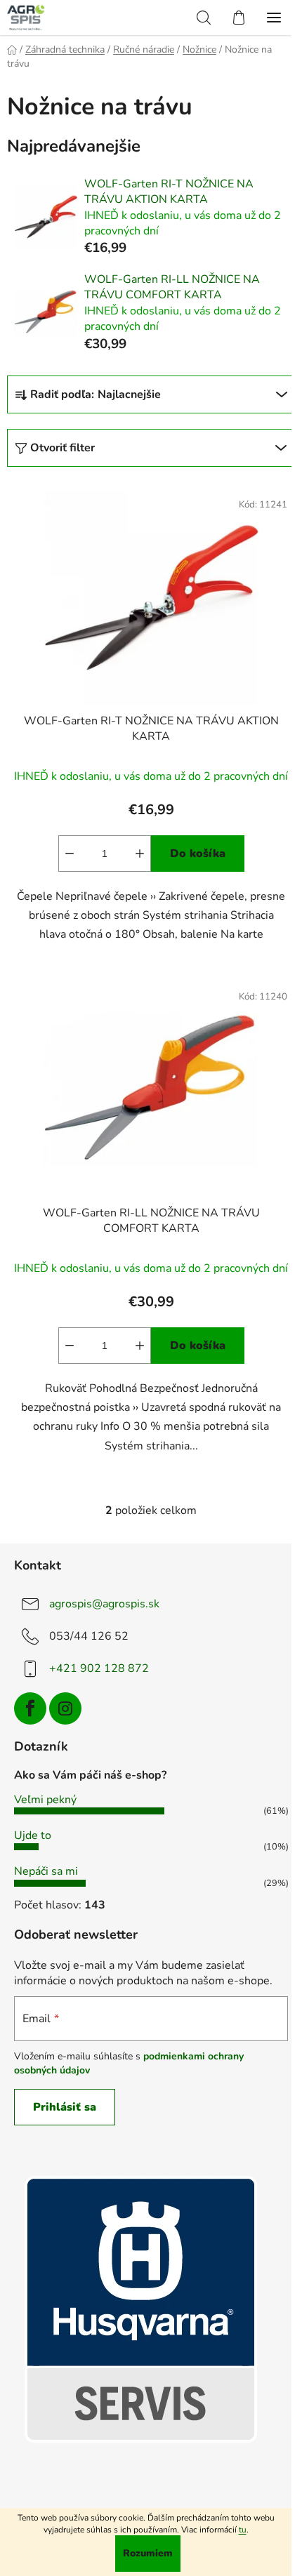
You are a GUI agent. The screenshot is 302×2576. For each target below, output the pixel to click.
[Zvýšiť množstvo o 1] (140, 854)
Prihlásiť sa (65, 2107)
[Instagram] (65, 1708)
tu (243, 2530)
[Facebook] (30, 1708)
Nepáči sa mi (46, 1871)
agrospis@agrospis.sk (104, 1604)
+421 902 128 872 (99, 1668)
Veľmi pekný (45, 1800)
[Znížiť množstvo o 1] (70, 854)
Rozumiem (148, 2553)
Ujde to (33, 1835)
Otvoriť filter (63, 448)
